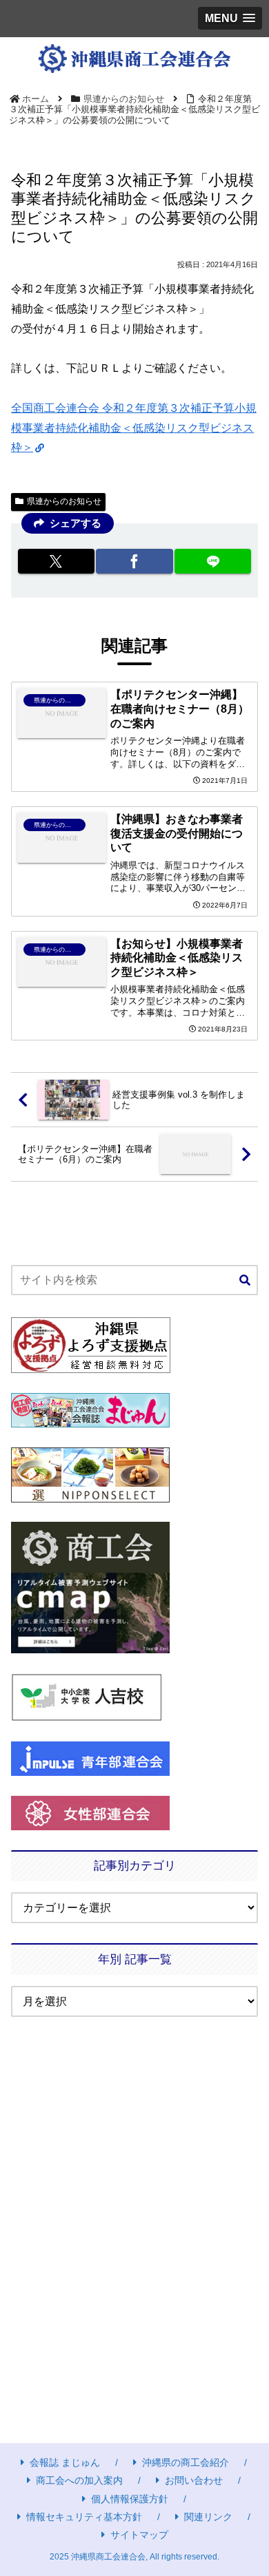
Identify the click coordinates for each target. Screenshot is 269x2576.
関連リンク (208, 2517)
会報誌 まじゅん (65, 2462)
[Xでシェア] (56, 561)
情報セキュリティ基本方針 (84, 2517)
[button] (245, 1281)
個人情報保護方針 (130, 2499)
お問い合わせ (194, 2480)
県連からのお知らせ (64, 501)
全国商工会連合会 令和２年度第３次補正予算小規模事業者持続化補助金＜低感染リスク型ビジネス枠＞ (134, 428)
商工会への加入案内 (79, 2480)
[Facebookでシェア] (134, 561)
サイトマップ (139, 2535)
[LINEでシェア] (213, 561)
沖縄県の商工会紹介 (186, 2462)
